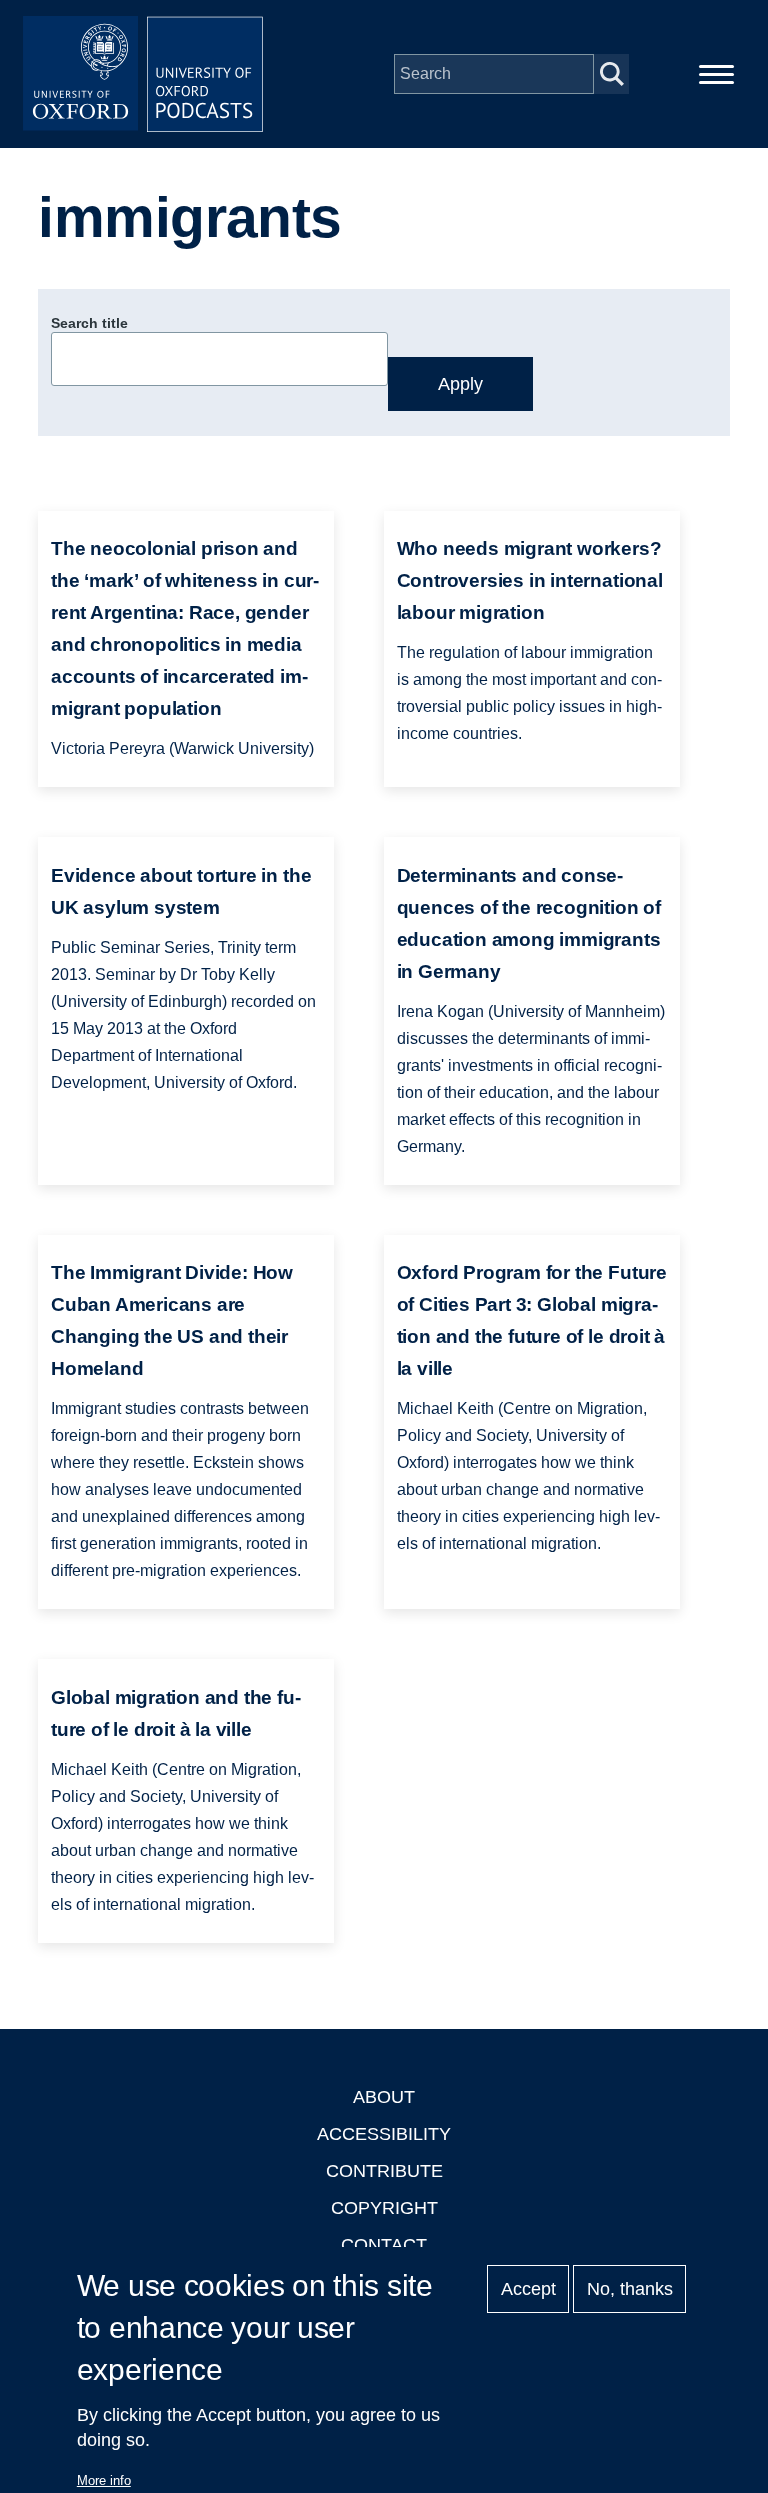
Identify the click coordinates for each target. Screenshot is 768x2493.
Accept (528, 2289)
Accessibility (384, 2134)
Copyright (384, 2208)
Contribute (384, 2171)
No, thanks (630, 2289)
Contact (384, 2245)
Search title (89, 323)
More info (104, 2480)
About (384, 2097)
